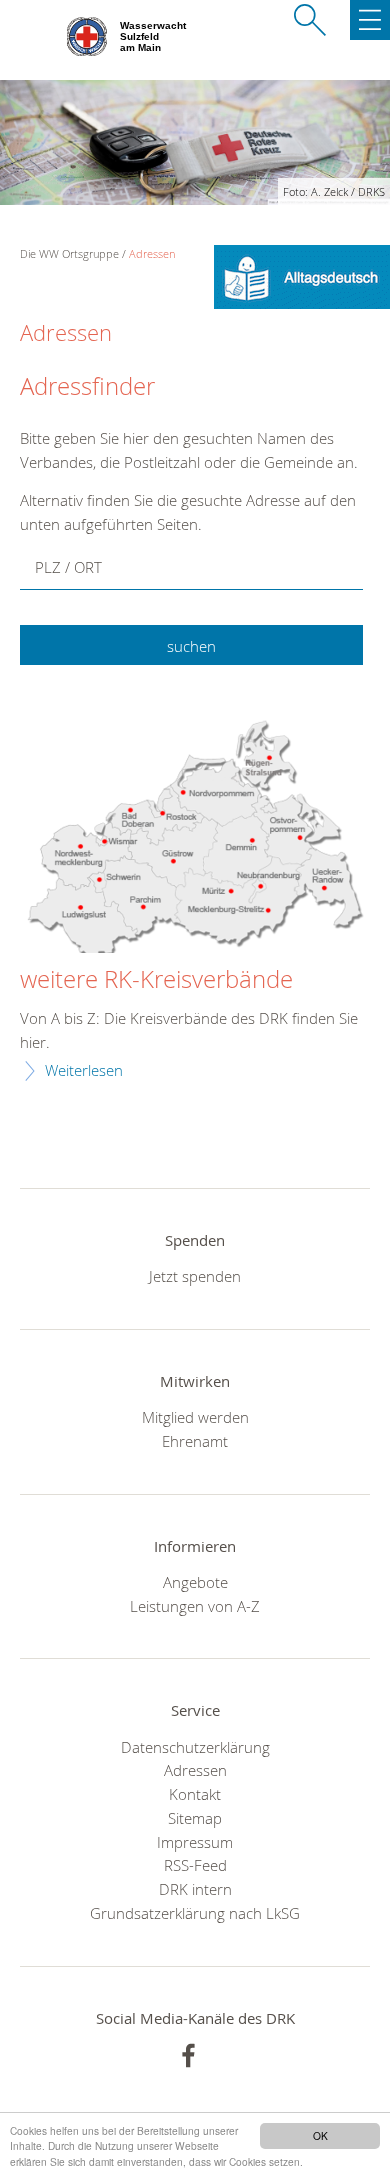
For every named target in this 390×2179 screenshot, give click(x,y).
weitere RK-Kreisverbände (156, 980)
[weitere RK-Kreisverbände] (195, 839)
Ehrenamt (195, 1441)
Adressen (152, 253)
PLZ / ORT (68, 567)
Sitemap (195, 1818)
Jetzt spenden (195, 1276)
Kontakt (195, 1794)
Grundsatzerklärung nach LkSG (195, 1913)
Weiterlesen (84, 1070)
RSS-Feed (195, 1865)
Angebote (195, 1582)
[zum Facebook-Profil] (188, 2055)
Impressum (195, 1842)
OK (320, 2135)
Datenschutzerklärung (195, 1747)
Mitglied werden (195, 1417)
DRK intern (195, 1889)
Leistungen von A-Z (195, 1606)
